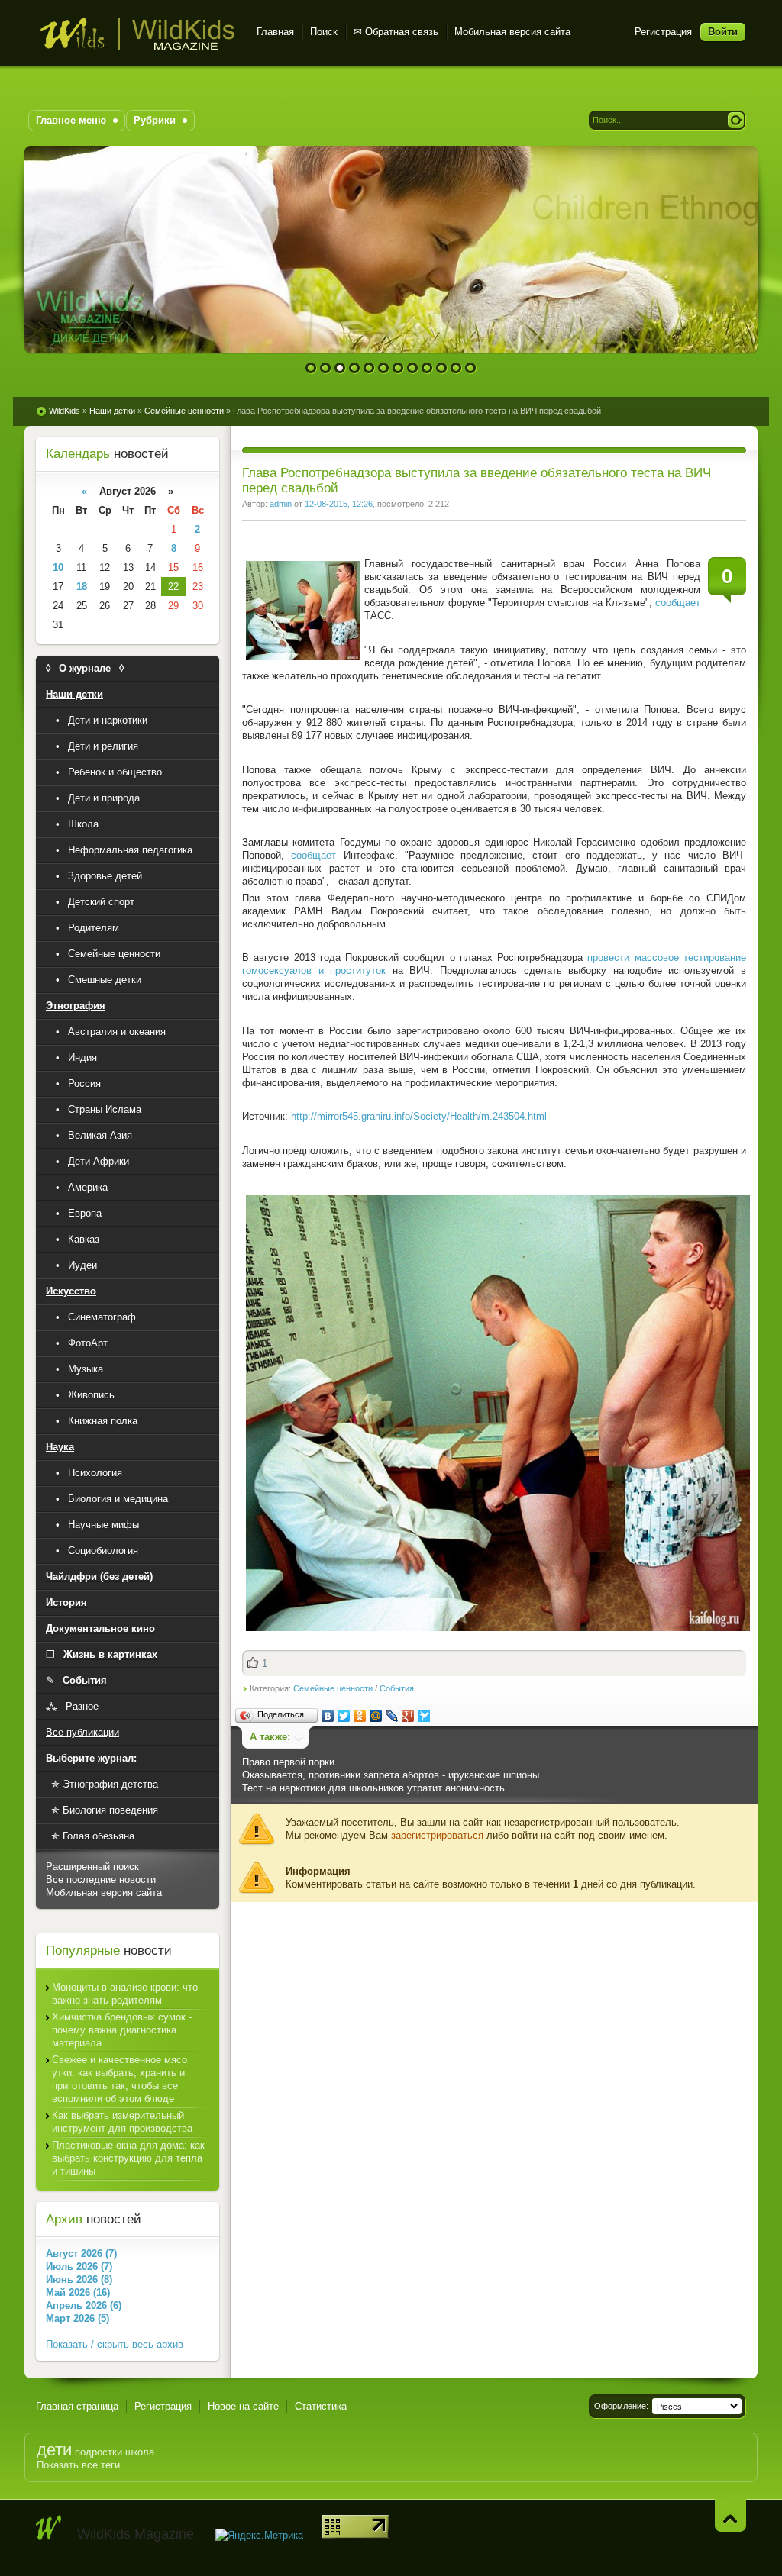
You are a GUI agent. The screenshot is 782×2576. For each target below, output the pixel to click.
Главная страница (77, 2406)
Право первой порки (288, 1762)
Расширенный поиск (92, 1867)
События (397, 1688)
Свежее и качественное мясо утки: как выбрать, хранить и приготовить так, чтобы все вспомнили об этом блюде (120, 2079)
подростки (99, 2452)
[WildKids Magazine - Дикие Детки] (49, 2528)
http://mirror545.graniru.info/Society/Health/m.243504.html (419, 1116)
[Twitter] (344, 1716)
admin (281, 504)
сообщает (678, 603)
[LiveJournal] (392, 1716)
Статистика (321, 2406)
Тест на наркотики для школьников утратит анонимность (373, 1788)
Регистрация (663, 32)
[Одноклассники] (360, 1716)
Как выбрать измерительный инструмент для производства (122, 2122)
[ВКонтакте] (328, 1716)
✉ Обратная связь (396, 32)
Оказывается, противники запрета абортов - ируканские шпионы (391, 1775)
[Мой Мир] (376, 1716)
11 (456, 368)
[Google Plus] (408, 1716)
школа (140, 2452)
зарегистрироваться (437, 1835)
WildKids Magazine (137, 34)
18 (82, 587)
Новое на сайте (243, 2406)
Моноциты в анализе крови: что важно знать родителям (125, 1994)
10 (442, 368)
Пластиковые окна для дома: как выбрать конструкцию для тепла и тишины (128, 2158)
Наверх (730, 2515)
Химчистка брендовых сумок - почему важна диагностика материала (122, 2030)
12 (471, 368)
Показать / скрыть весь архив (115, 2344)
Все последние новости (101, 1880)
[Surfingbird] (424, 1716)
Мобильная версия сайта (512, 32)
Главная (275, 32)
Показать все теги (78, 2465)
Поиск (324, 32)
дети (54, 2450)
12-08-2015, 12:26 (339, 504)
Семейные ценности (333, 1688)
